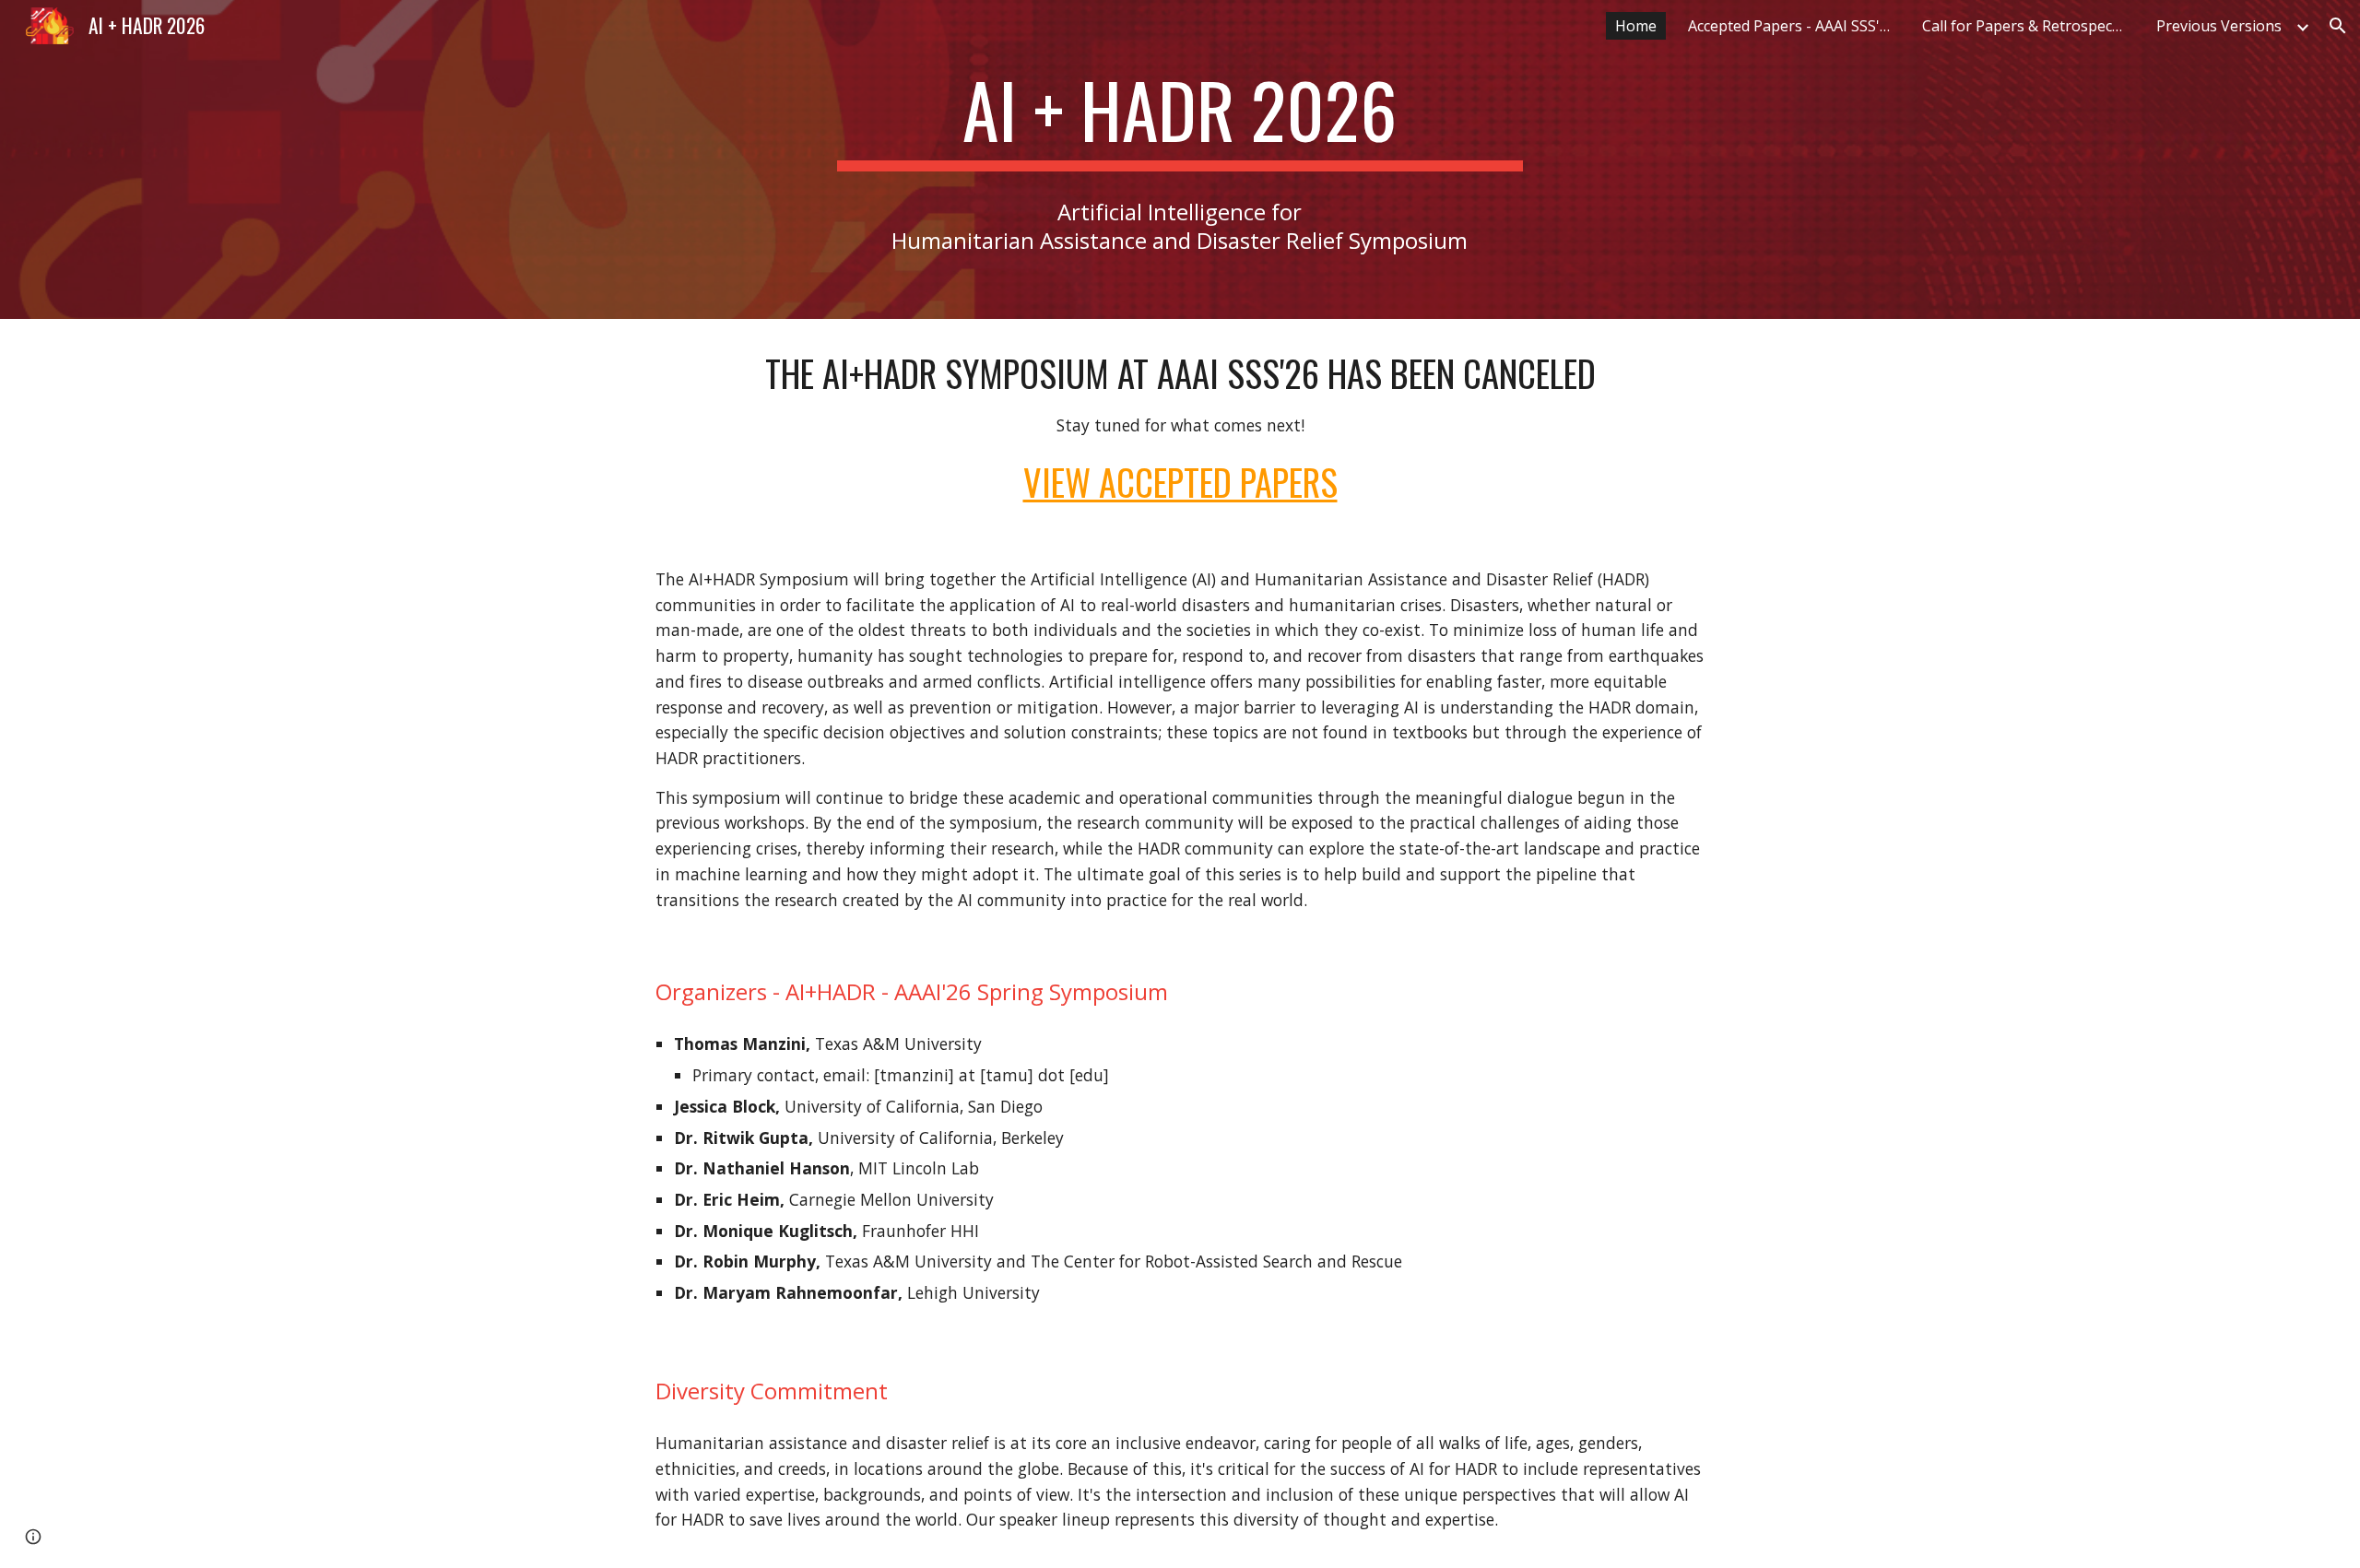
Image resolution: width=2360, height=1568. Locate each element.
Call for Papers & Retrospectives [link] (2028, 26)
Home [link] (1636, 26)
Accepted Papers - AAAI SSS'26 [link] (1792, 26)
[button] (2338, 26)
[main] (1180, 118)
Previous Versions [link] (2219, 26)
